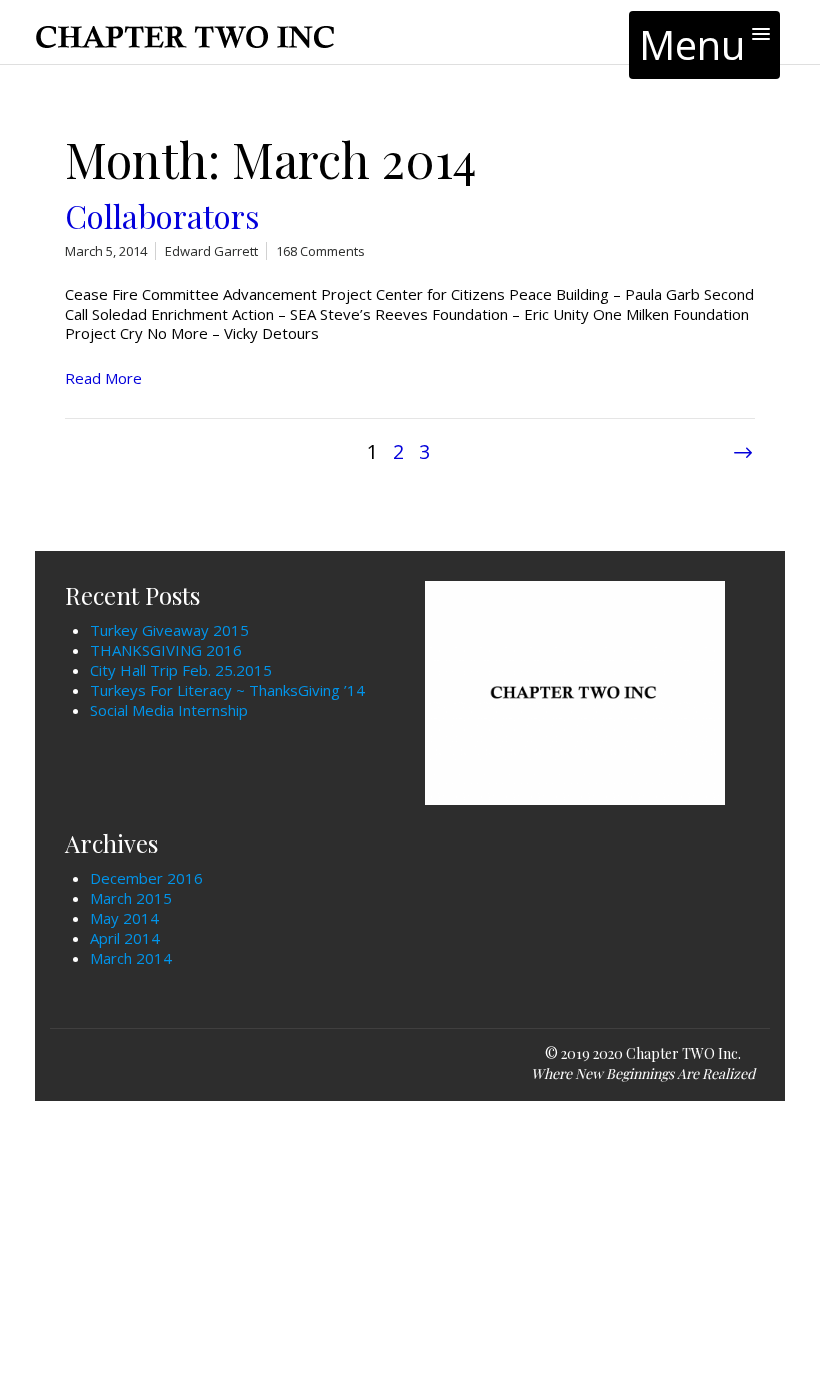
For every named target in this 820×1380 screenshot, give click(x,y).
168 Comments (320, 251)
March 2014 (131, 958)
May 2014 (124, 918)
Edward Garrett (211, 251)
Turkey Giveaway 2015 (169, 630)
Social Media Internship (169, 710)
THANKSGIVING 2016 (166, 650)
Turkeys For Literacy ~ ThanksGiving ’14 (227, 690)
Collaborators (162, 216)
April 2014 (125, 938)
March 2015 (131, 898)
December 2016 (146, 878)
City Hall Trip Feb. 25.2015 (181, 670)
